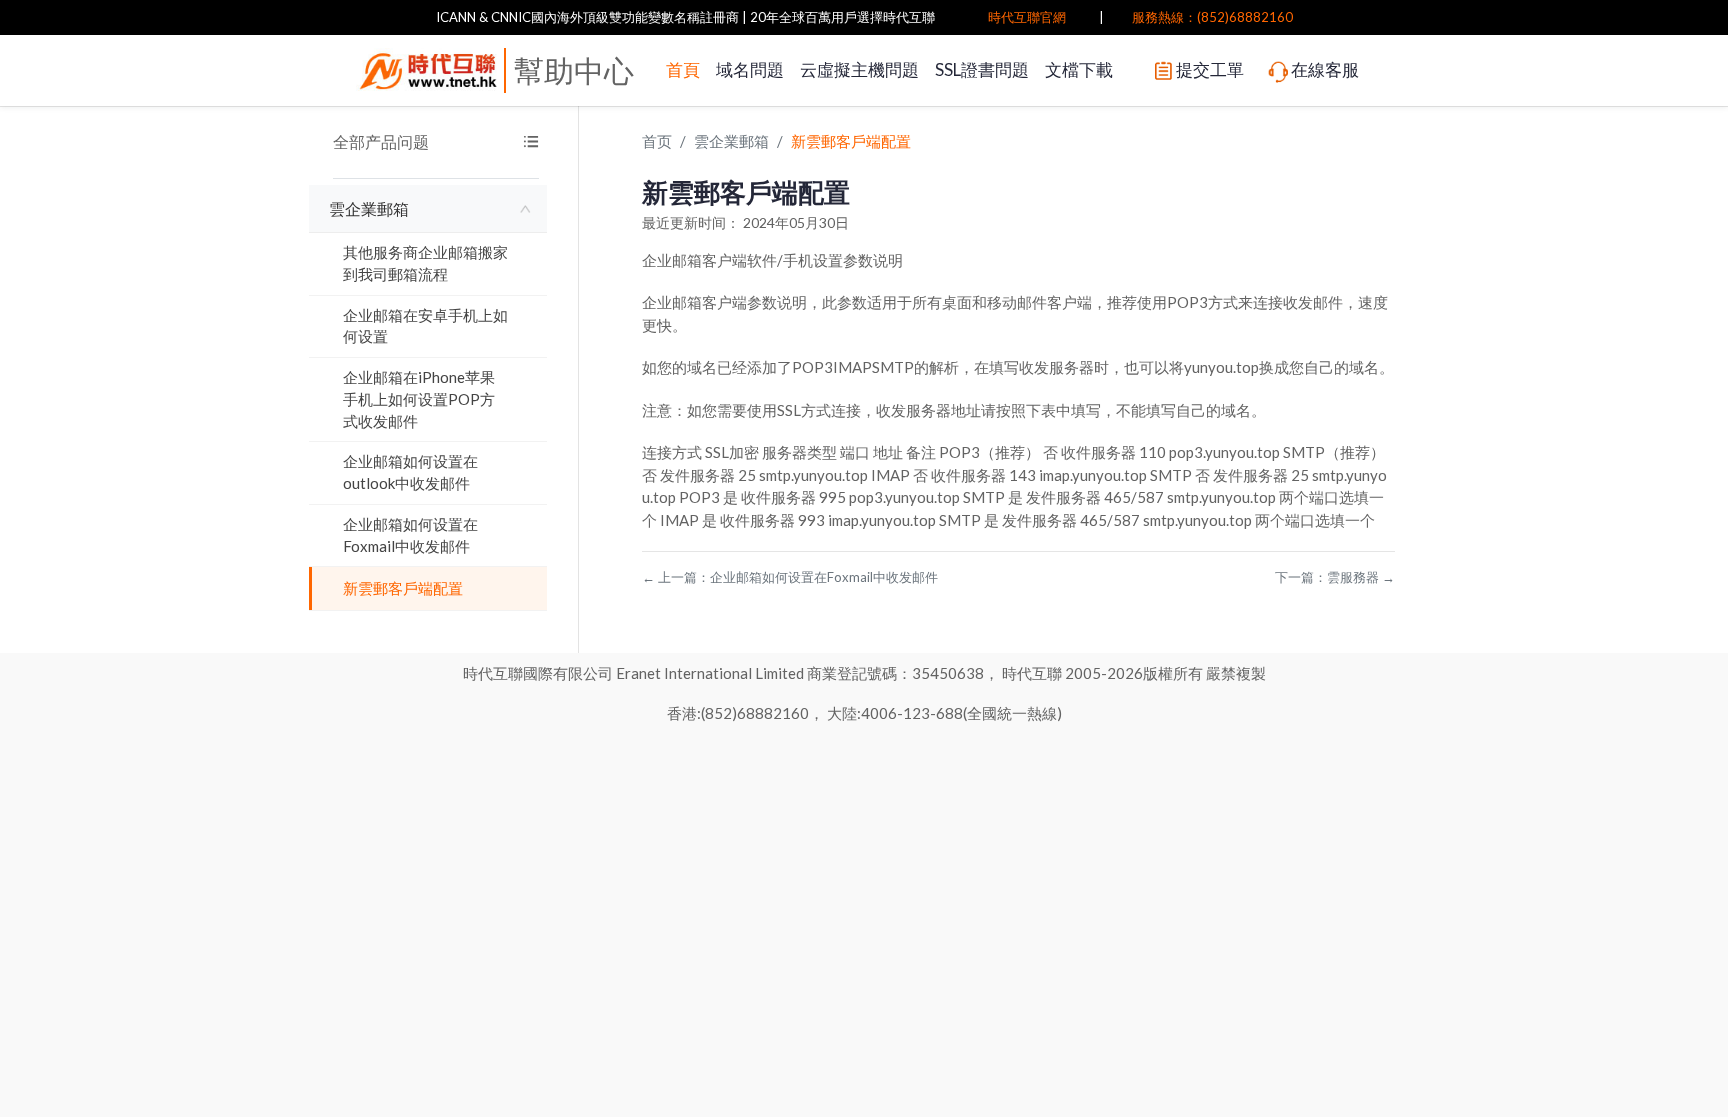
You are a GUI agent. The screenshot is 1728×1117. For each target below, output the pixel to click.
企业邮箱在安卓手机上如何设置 (425, 326)
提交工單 (1210, 69)
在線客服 (1325, 69)
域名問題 (750, 69)
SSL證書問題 (982, 69)
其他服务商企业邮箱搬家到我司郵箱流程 (425, 263)
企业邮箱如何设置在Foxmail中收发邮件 (410, 535)
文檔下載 (1079, 69)
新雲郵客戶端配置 (403, 588)
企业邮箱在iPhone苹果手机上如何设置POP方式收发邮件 (419, 399)
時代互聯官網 (1027, 17)
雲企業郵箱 (369, 208)
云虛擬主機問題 (859, 69)
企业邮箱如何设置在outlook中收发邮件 (410, 472)
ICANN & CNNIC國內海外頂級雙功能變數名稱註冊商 (587, 17)
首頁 (683, 69)
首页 (657, 141)
